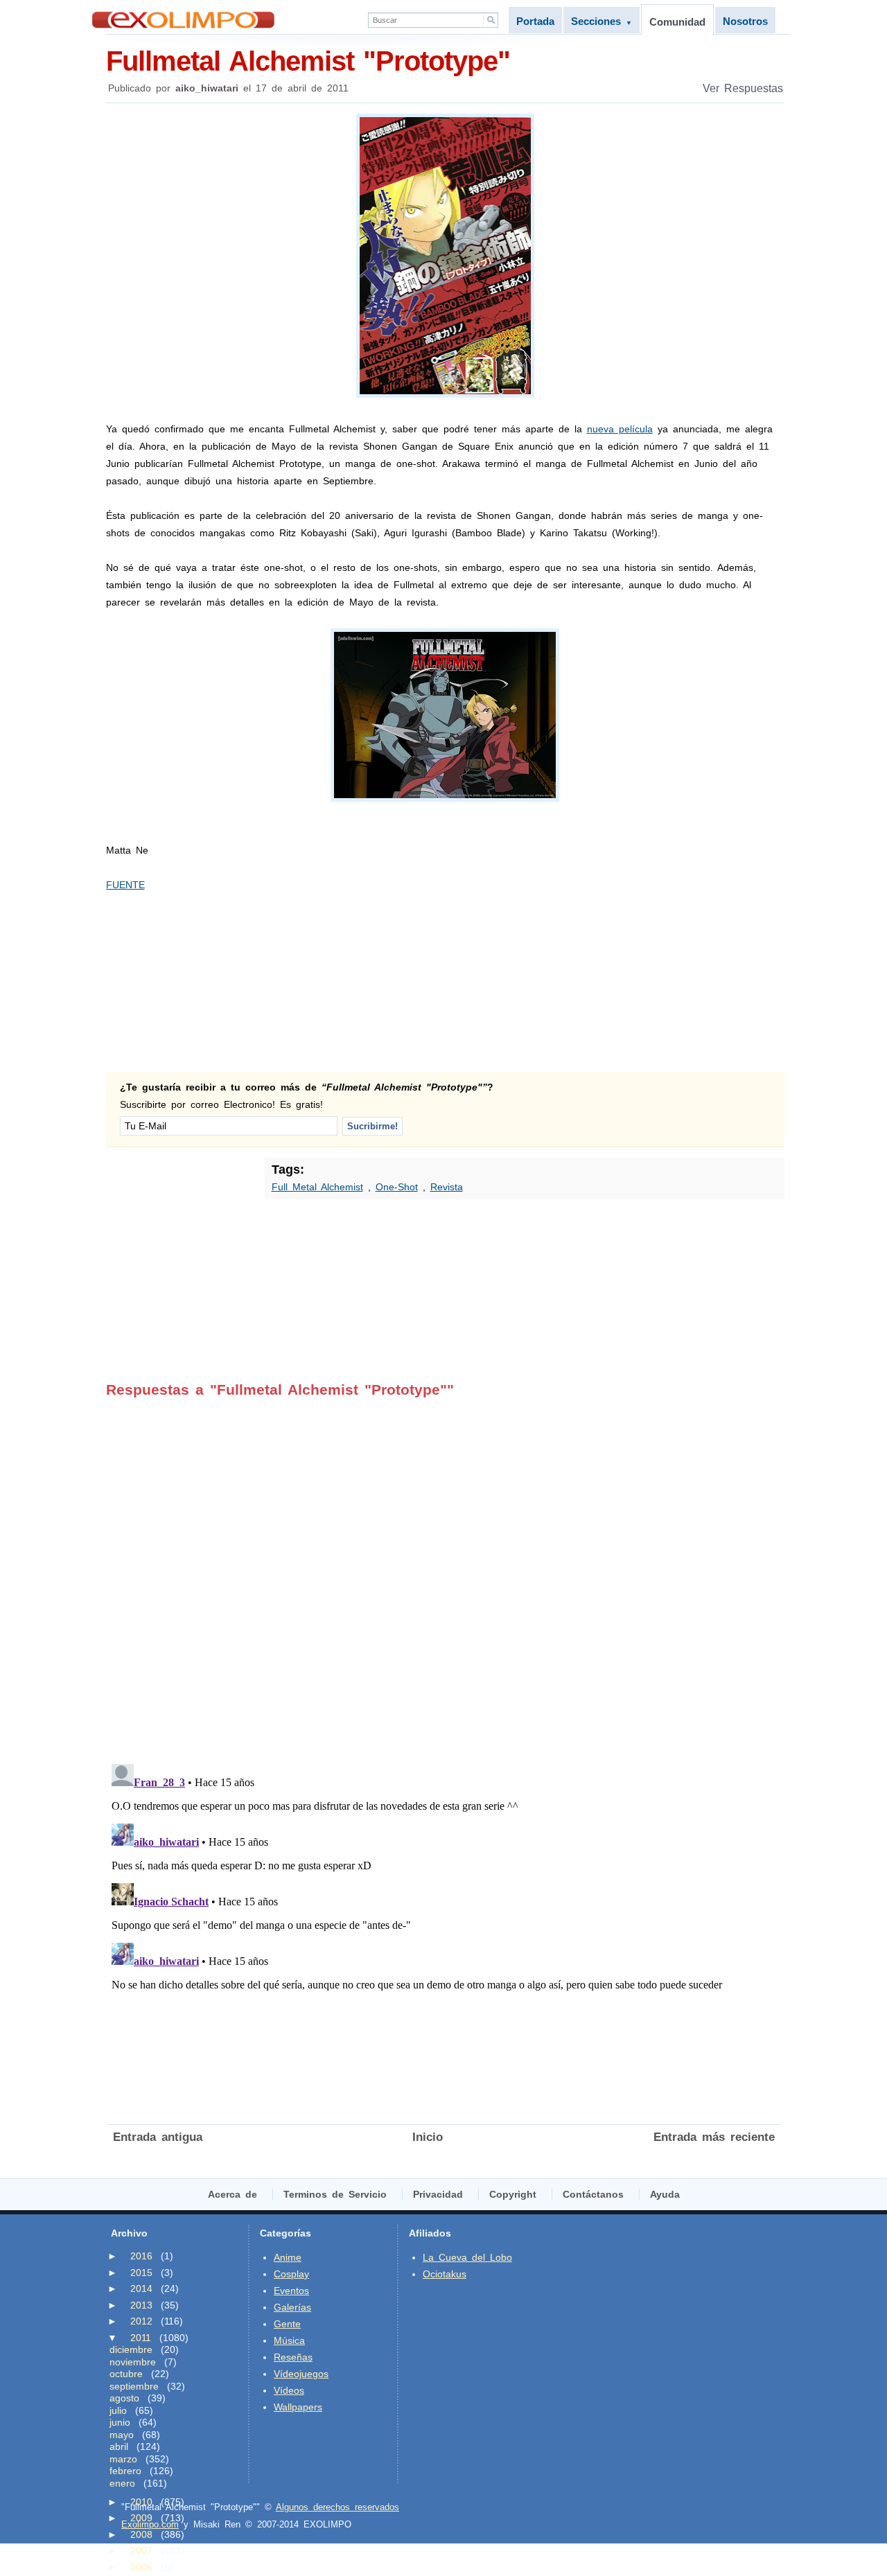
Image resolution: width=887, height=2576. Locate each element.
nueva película (620, 429)
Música (289, 2340)
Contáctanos (593, 2194)
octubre (126, 2374)
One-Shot (397, 1187)
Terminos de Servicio (335, 2194)
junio (120, 2422)
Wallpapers (298, 2407)
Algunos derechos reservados (337, 2507)
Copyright (513, 2194)
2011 (141, 2338)
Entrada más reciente (714, 2137)
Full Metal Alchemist (317, 1187)
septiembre (134, 2386)
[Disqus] (444, 1571)
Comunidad (677, 22)
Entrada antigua (158, 2137)
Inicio (428, 2137)
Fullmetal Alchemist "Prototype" (308, 61)
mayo (122, 2435)
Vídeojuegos (301, 2374)
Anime (288, 2257)
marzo (123, 2459)
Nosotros (745, 21)
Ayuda (665, 2194)
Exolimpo (183, 20)
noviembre (133, 2362)
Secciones (601, 21)
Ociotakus (445, 2274)
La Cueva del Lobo (467, 2257)
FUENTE (125, 885)
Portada (535, 21)
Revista (447, 1187)
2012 (141, 2321)
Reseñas (293, 2357)
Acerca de (232, 2194)
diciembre (131, 2349)
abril (119, 2446)
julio (118, 2410)
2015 (141, 2273)
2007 (141, 2550)
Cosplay (291, 2274)
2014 (141, 2288)
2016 (141, 2256)
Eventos (291, 2291)
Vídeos (289, 2390)
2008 (141, 2534)
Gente (287, 2324)
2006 (141, 2567)
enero (122, 2483)
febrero (125, 2471)
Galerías (292, 2307)
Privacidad (438, 2194)
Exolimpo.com (150, 2524)
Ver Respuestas (743, 88)
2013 (141, 2305)
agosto (124, 2398)
